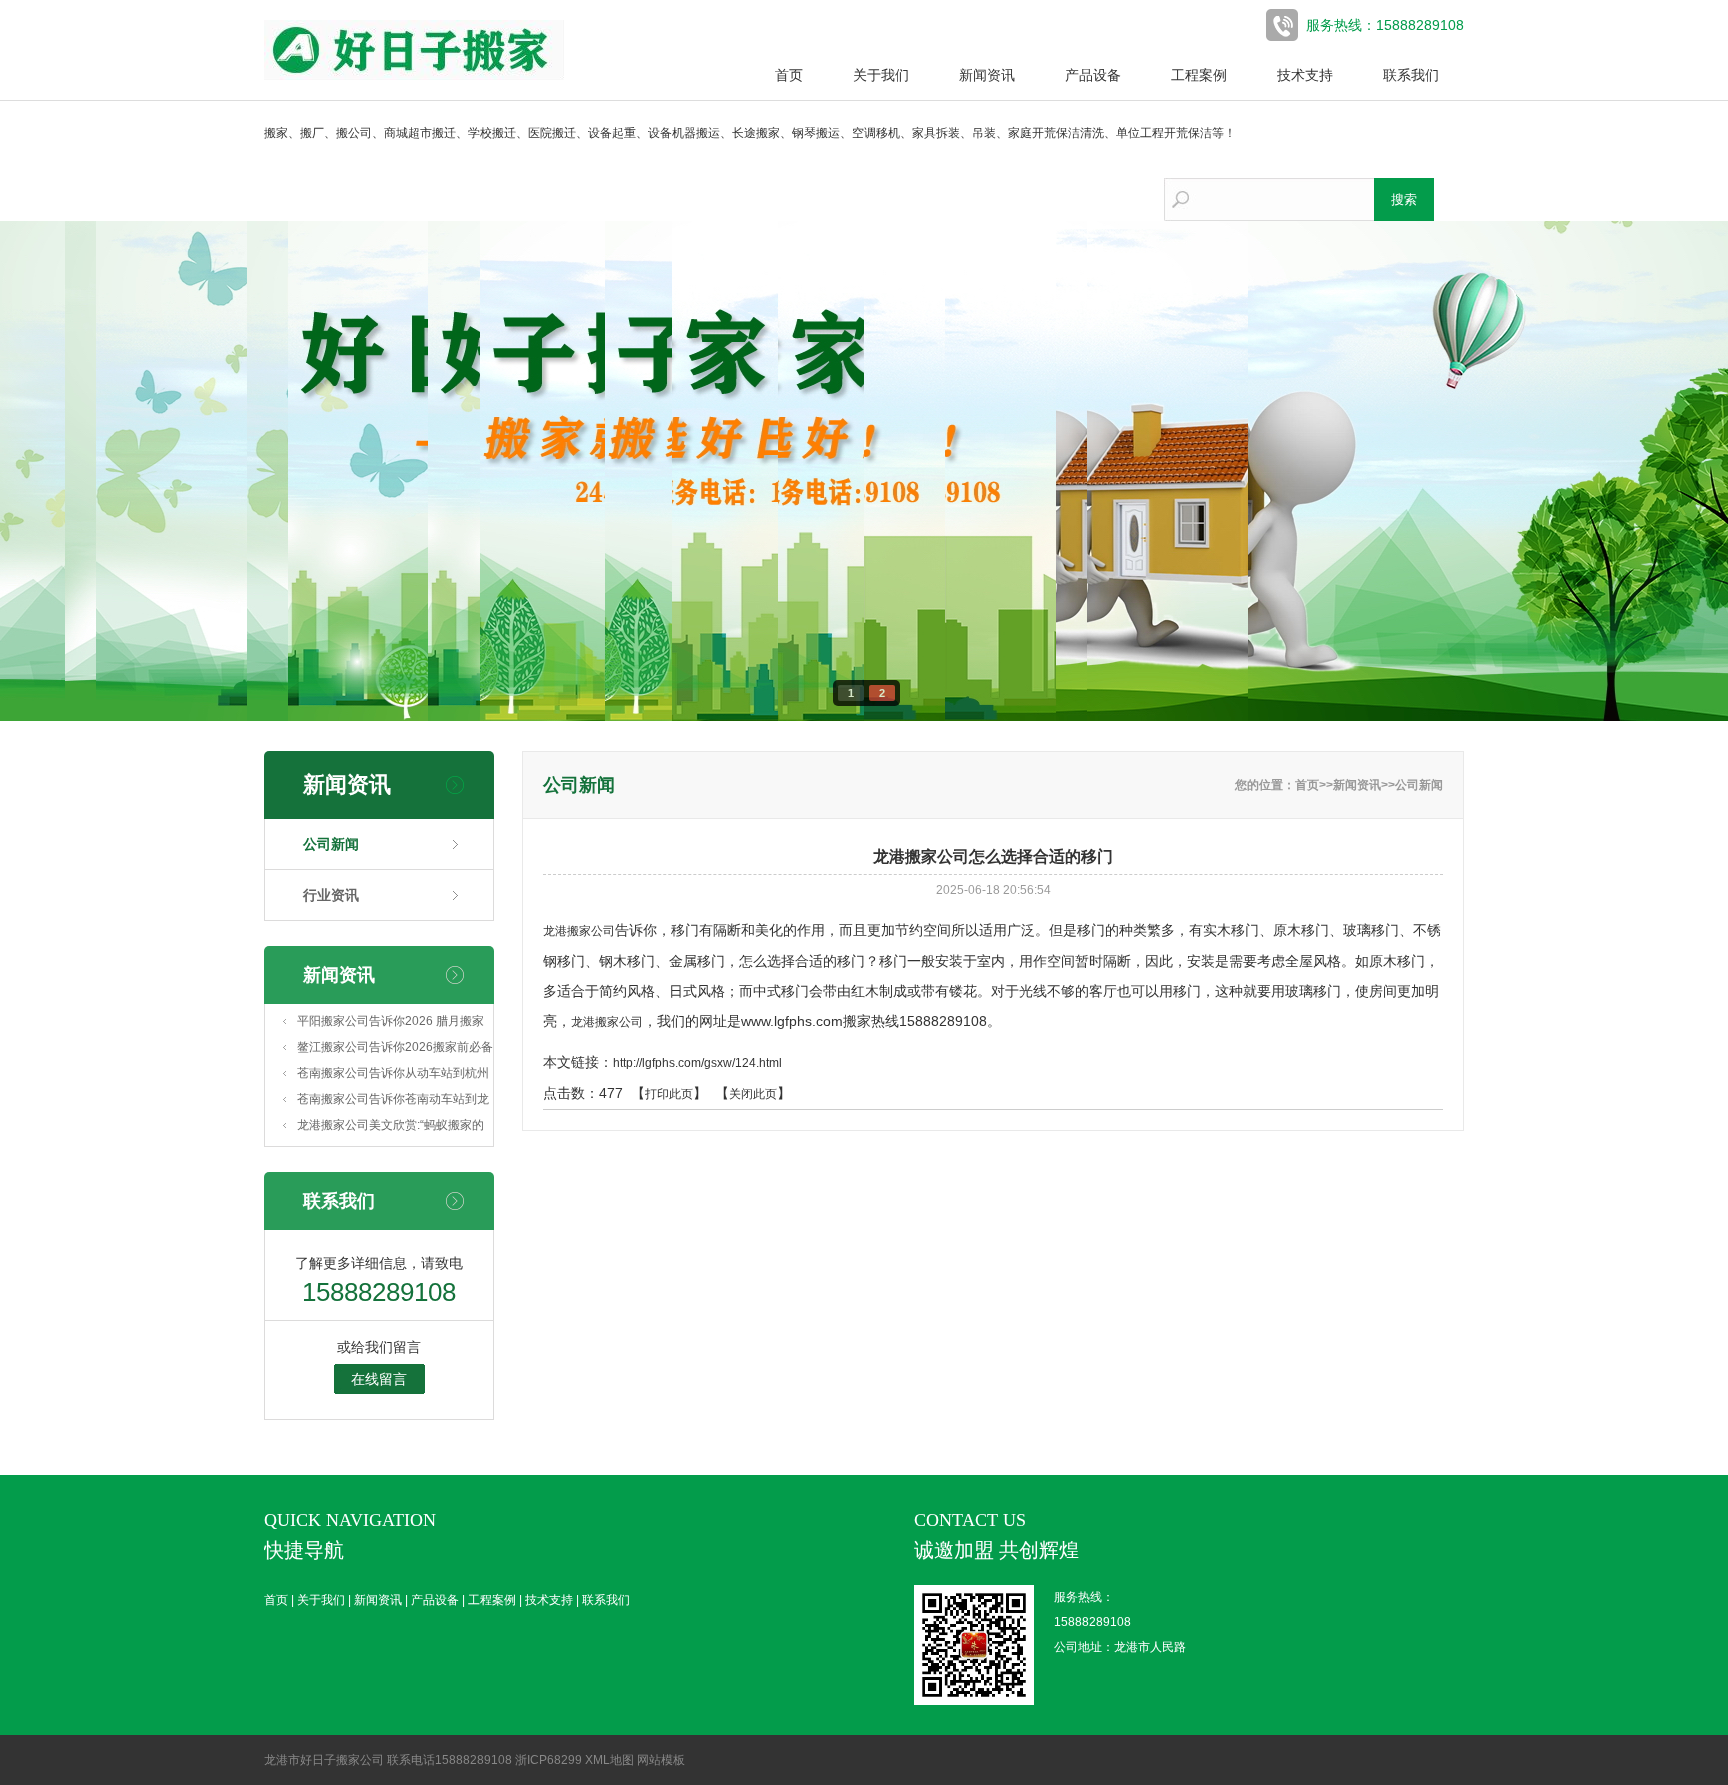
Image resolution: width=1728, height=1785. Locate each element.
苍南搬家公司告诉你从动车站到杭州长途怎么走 (393, 1076)
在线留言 (379, 1379)
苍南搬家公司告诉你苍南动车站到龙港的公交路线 (393, 1102)
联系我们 (1411, 75)
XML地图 (609, 1760)
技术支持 (1305, 75)
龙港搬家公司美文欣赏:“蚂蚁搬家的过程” (390, 1128)
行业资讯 (331, 895)
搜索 (1404, 199)
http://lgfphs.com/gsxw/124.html (697, 1063)
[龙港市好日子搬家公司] (414, 76)
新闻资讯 (987, 75)
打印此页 (669, 1094)
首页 (789, 75)
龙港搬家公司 (579, 931)
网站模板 (661, 1760)
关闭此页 (753, 1094)
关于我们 (881, 75)
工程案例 (1199, 75)
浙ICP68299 (548, 1760)
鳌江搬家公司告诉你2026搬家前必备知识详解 (395, 1050)
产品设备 (1093, 75)
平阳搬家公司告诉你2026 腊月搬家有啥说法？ (390, 1024)
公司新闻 (331, 844)
